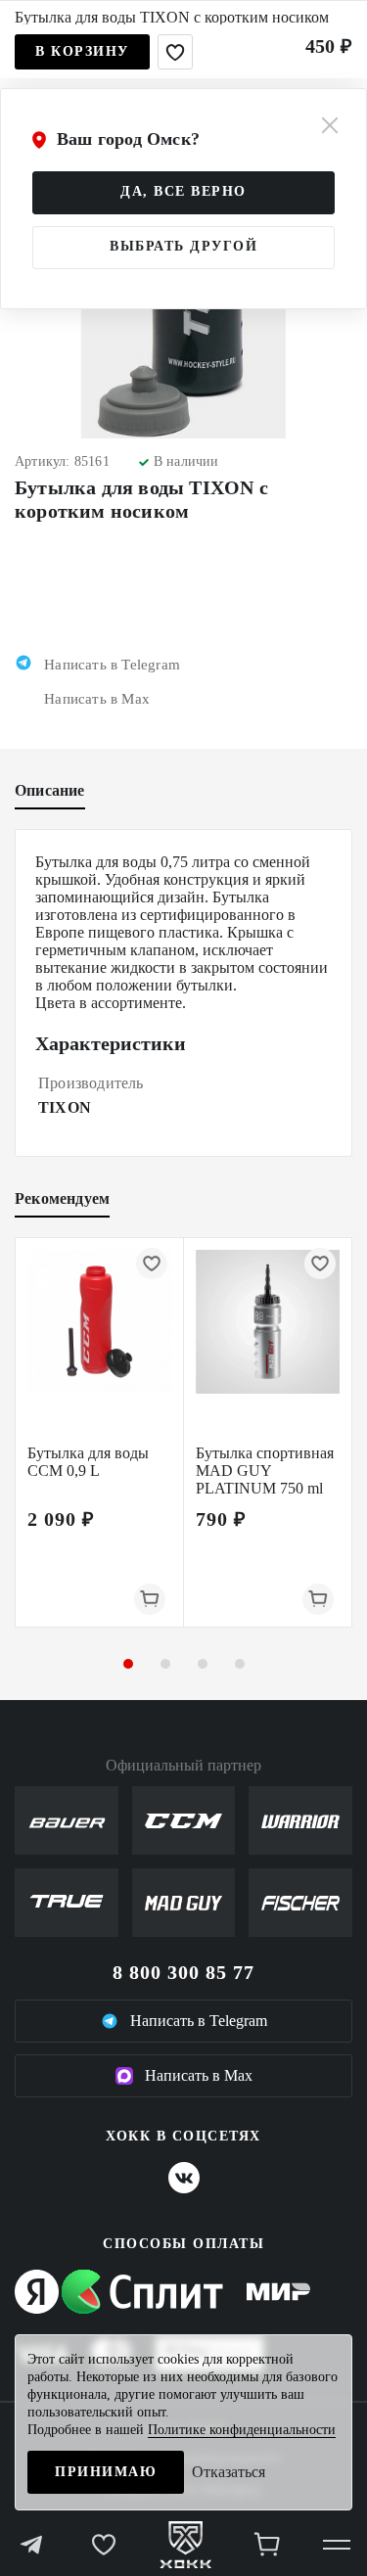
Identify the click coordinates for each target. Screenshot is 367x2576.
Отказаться (229, 2472)
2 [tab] (165, 1664)
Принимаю (106, 2472)
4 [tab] (240, 1664)
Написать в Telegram (199, 2021)
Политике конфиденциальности (242, 2430)
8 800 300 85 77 (183, 1972)
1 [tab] (128, 1664)
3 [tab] (203, 1664)
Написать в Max (199, 2075)
